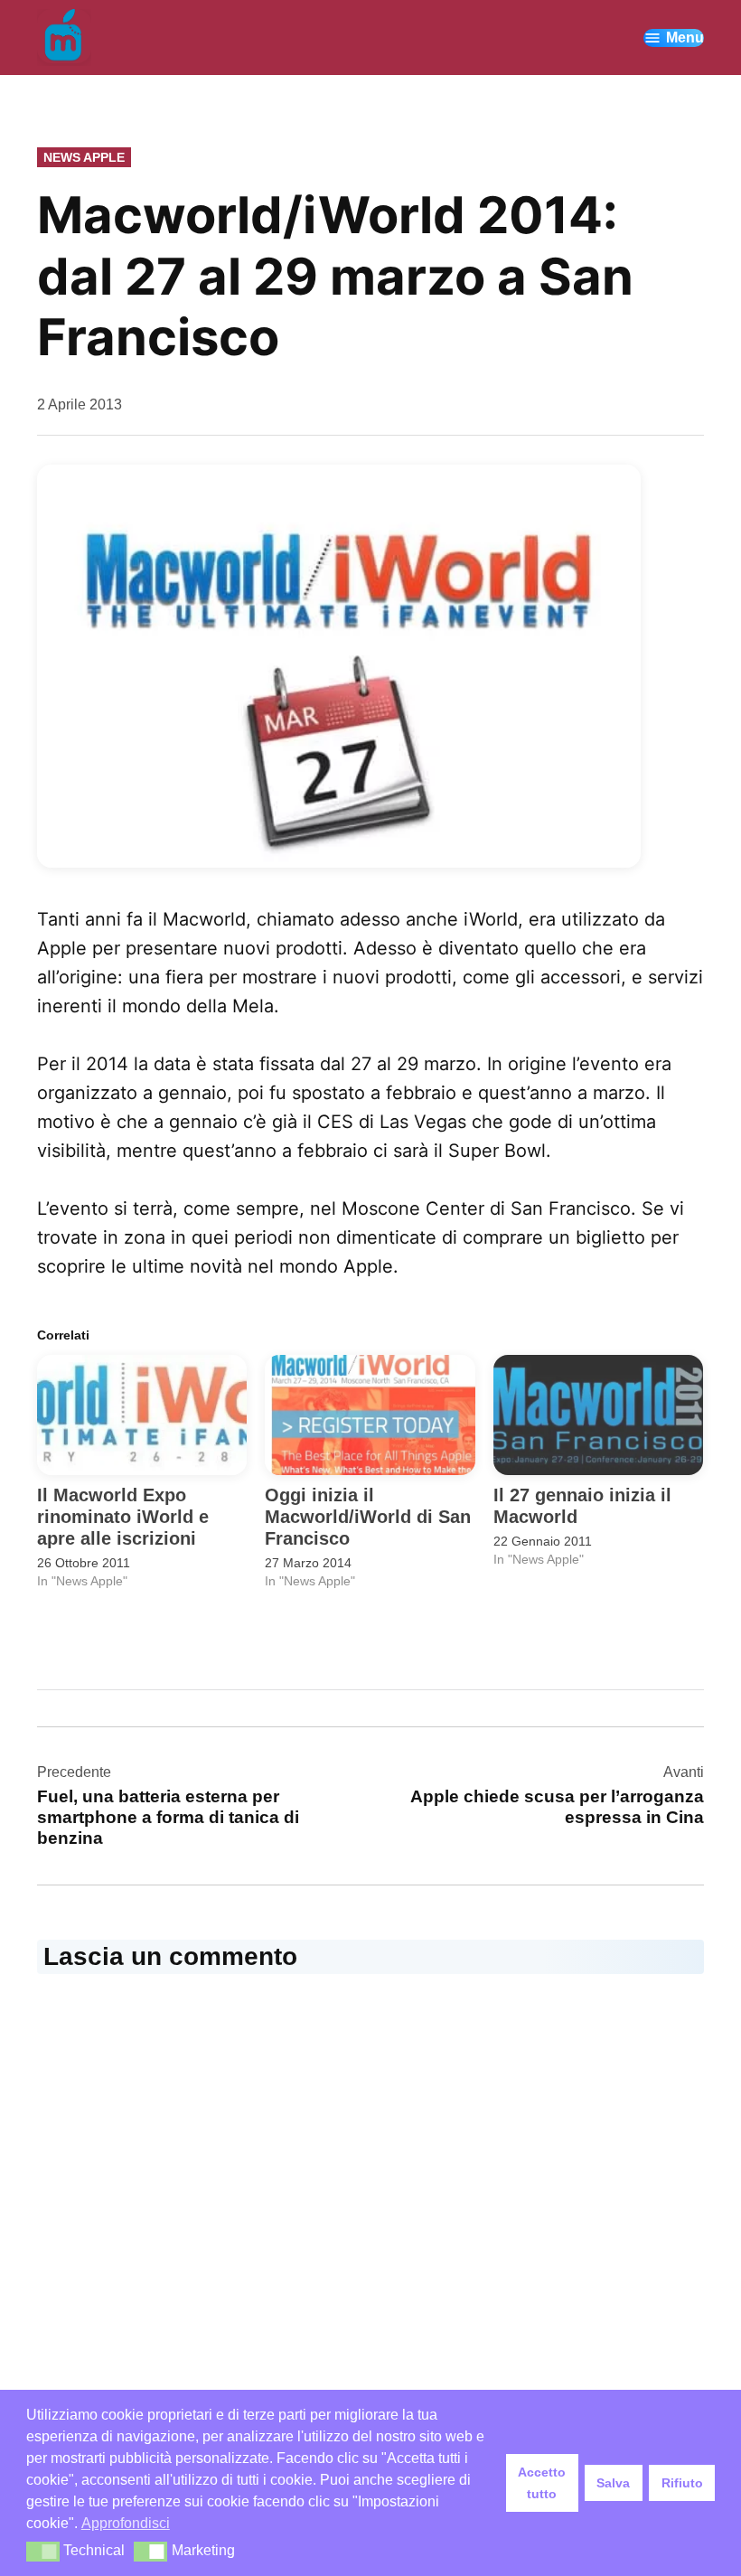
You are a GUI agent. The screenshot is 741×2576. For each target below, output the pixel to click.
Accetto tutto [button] (542, 2483)
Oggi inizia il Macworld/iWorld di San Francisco (368, 1517)
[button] (339, 667)
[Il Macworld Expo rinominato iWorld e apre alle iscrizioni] (142, 1415)
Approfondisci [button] (126, 2523)
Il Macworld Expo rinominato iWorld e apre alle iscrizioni (123, 1517)
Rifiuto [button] (682, 2483)
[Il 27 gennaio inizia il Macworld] (598, 1415)
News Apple (84, 157)
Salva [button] (613, 2483)
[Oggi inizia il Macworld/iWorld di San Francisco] (370, 1415)
